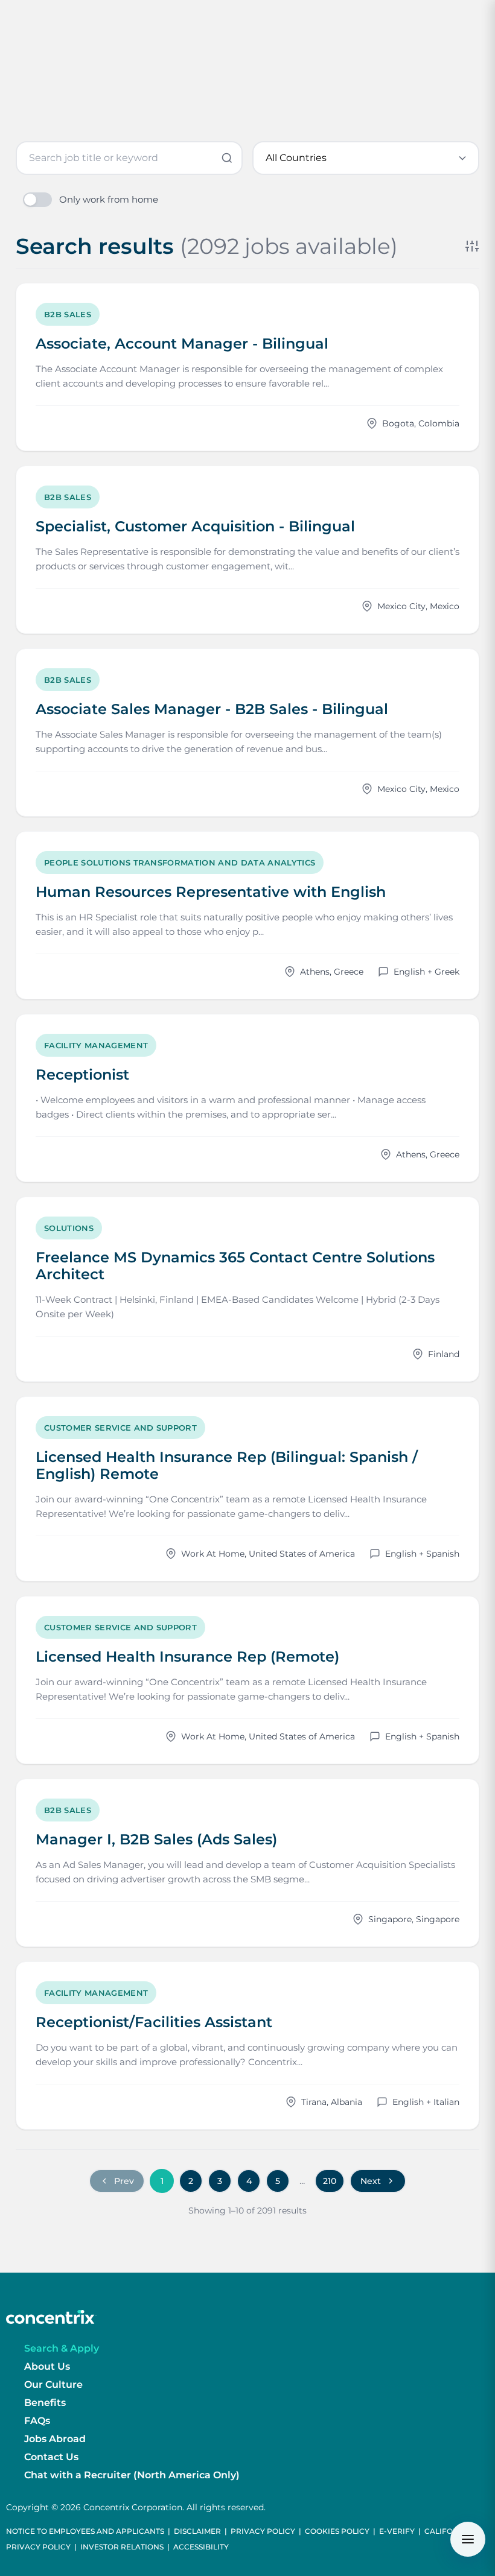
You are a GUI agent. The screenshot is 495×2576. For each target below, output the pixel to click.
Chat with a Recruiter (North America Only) (132, 2475)
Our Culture (53, 2385)
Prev (124, 2181)
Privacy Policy (263, 2531)
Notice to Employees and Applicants (85, 2531)
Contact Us (51, 2457)
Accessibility (201, 2547)
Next (371, 2181)
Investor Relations (122, 2547)
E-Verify (397, 2531)
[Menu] (468, 2539)
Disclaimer (197, 2531)
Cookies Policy (337, 2531)
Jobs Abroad (55, 2439)
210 (330, 2181)
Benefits (45, 2403)
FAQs (37, 2421)
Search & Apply (62, 2348)
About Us (47, 2366)
